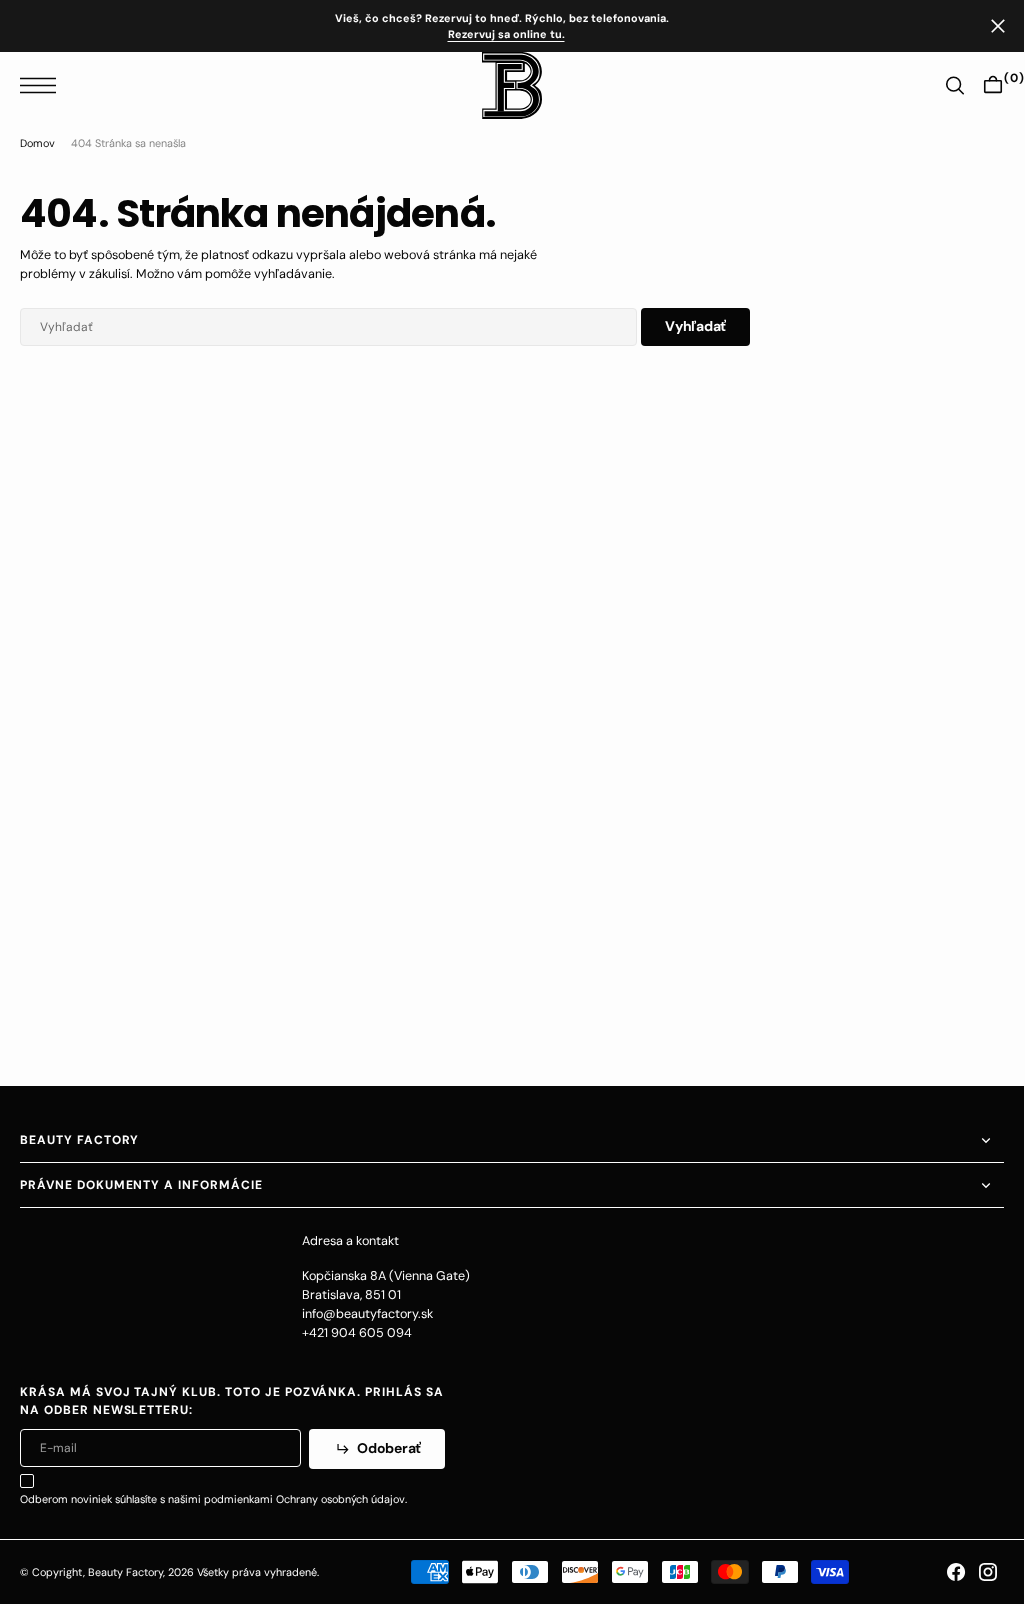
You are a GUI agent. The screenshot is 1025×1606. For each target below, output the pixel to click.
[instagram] (988, 1572)
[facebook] (956, 1572)
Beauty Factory (125, 1572)
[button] (43, 85)
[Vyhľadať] (955, 85)
